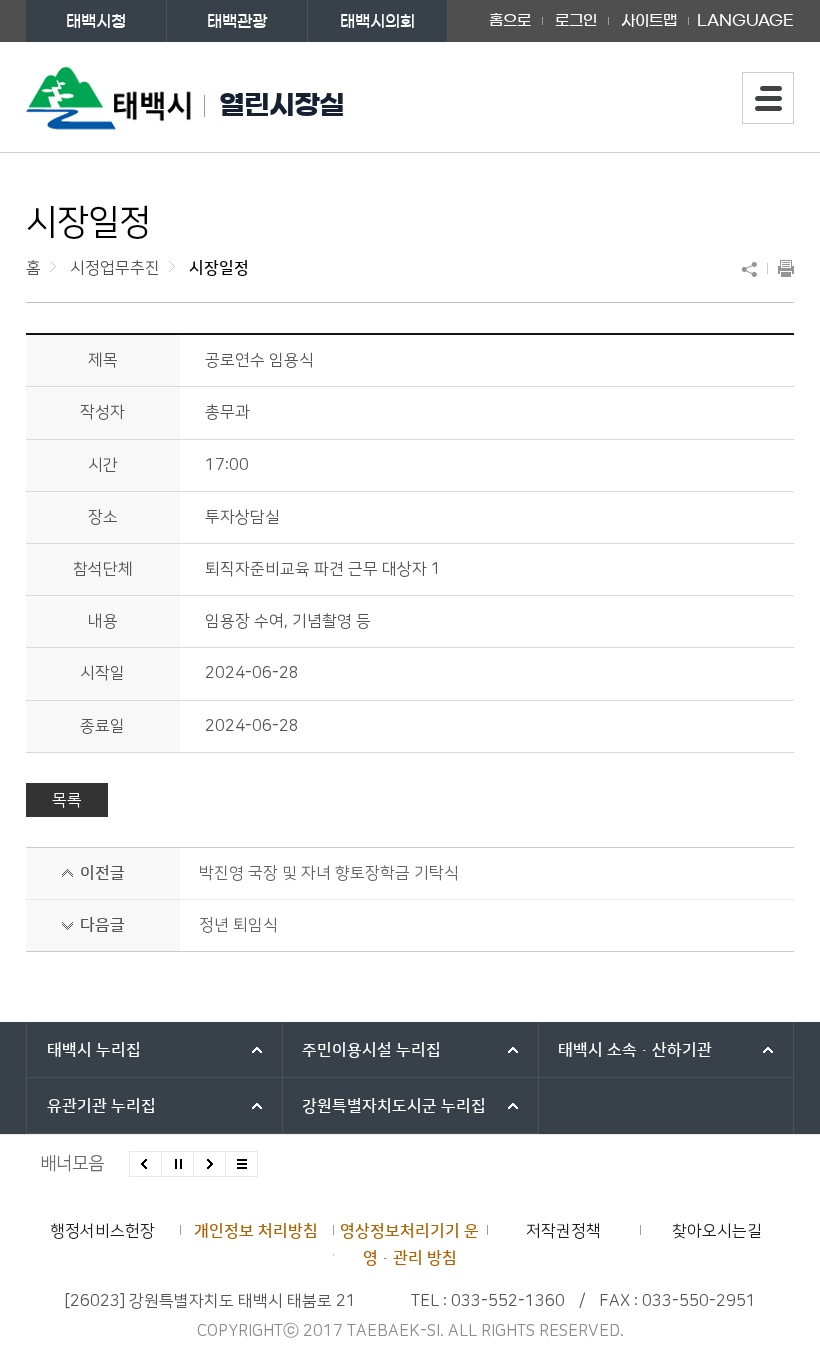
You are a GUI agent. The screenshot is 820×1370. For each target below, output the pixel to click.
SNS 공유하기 (754, 269)
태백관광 (237, 21)
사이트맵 (649, 20)
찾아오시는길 (717, 1231)
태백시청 (96, 21)
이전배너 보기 (145, 1164)
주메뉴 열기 (768, 98)
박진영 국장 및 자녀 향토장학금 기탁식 (329, 873)
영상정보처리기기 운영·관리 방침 (409, 1244)
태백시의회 (377, 21)
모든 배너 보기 (241, 1164)
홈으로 (510, 20)
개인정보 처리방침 (256, 1231)
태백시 (94, 1050)
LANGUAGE (745, 14)
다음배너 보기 (209, 1164)
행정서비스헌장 (102, 1231)
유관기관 (101, 1106)
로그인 (576, 20)
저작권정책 (563, 1231)
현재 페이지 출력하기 (781, 269)
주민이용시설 (371, 1050)
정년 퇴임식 (238, 925)
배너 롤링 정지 (177, 1164)
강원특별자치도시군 (394, 1106)
